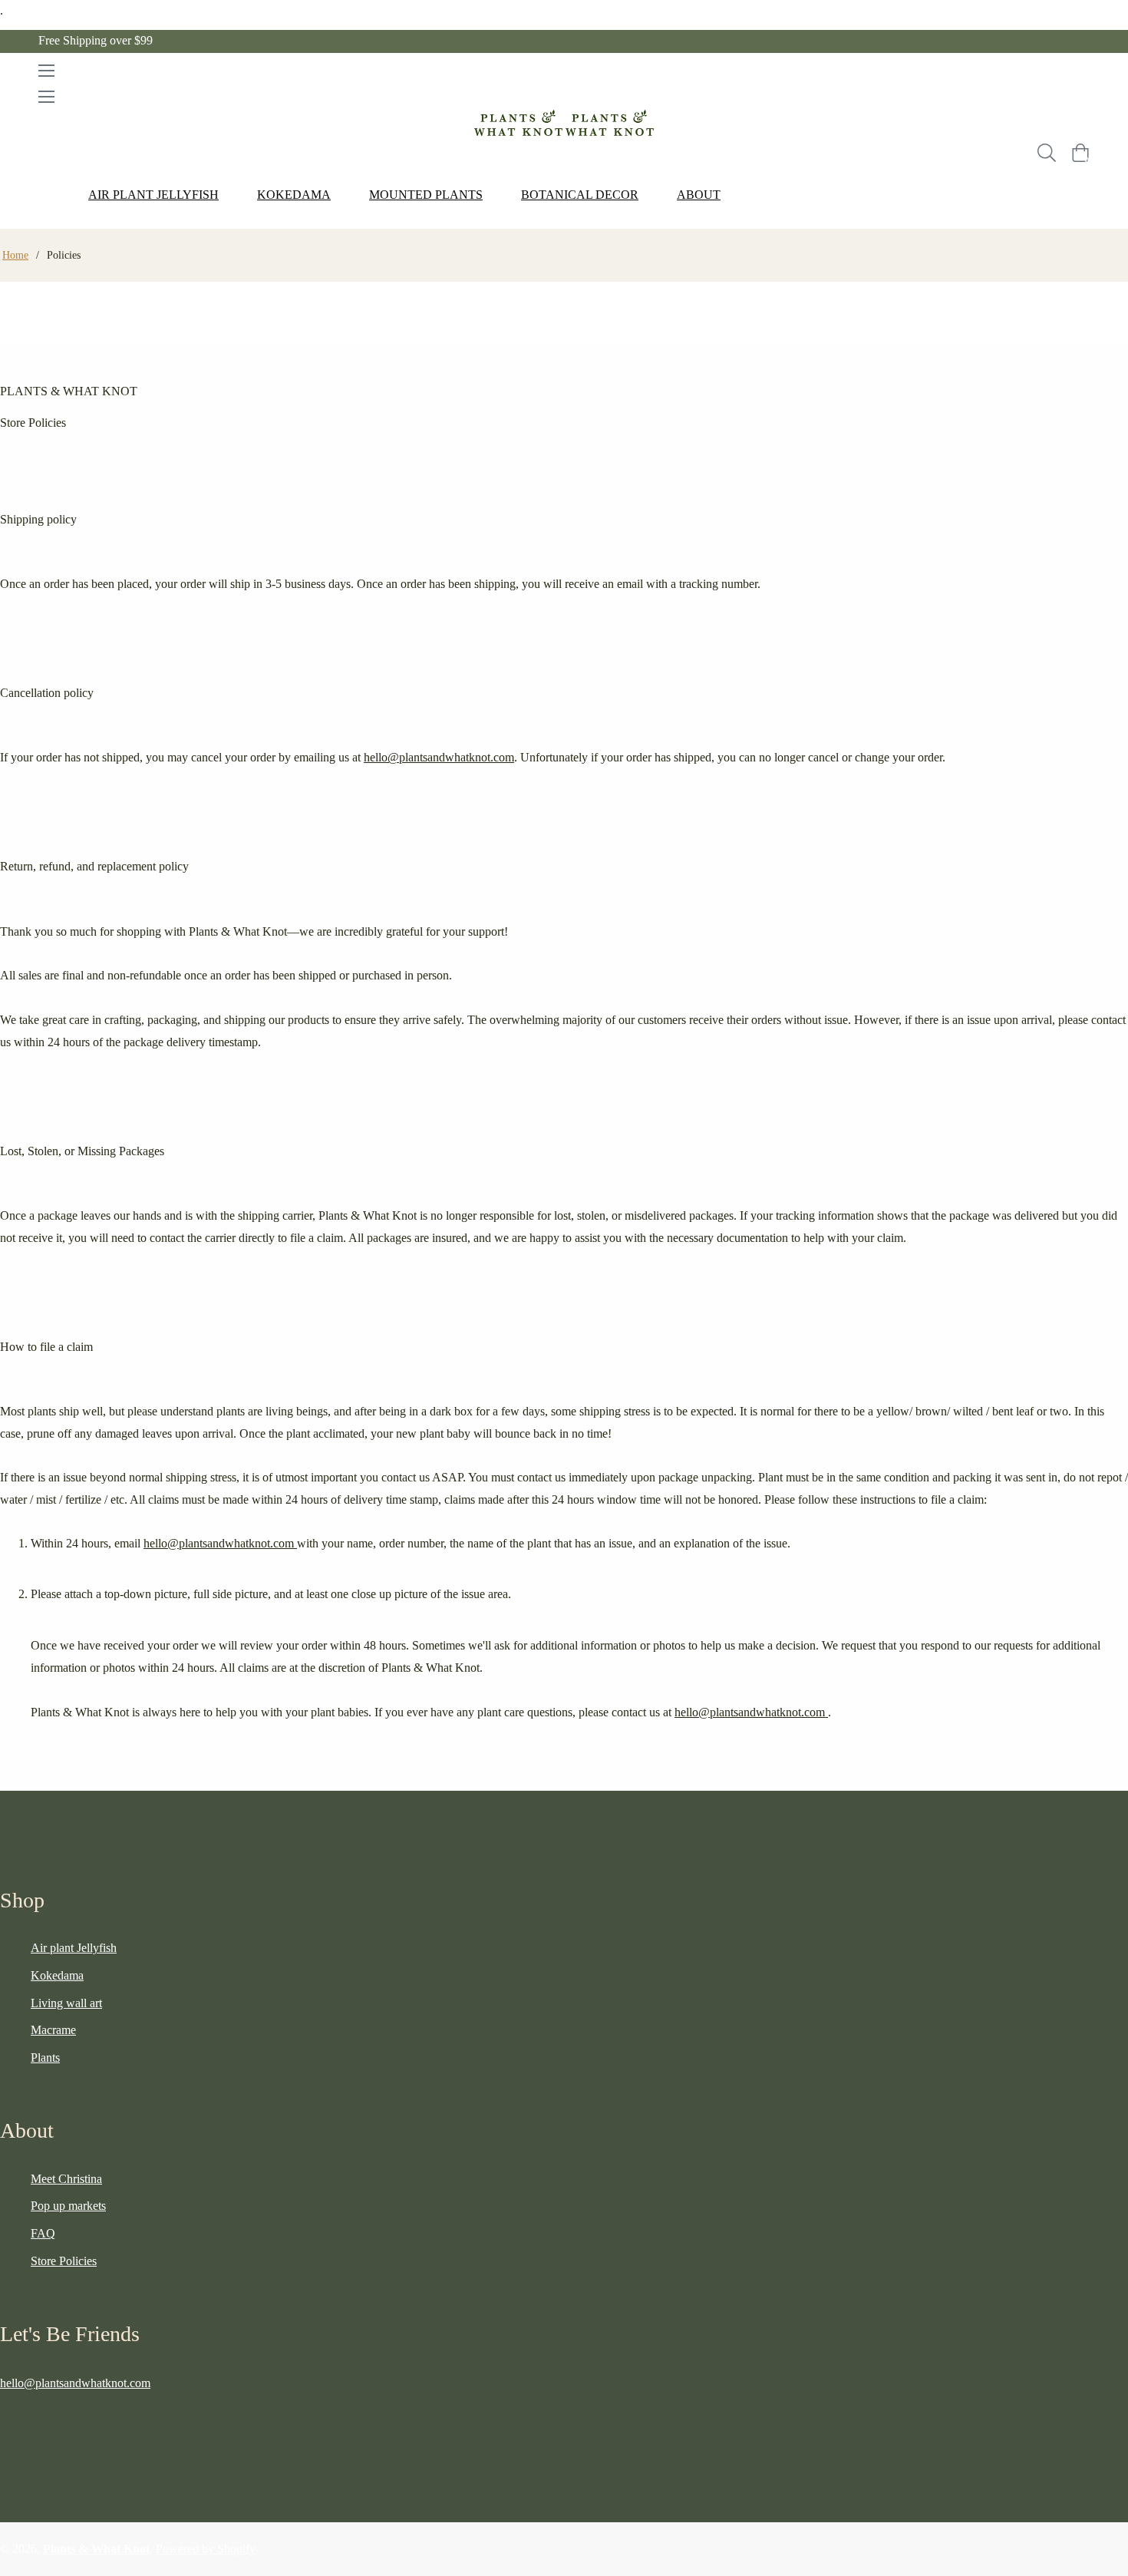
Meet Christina (66, 2179)
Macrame (53, 2030)
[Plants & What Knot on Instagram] (37, 2420)
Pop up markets (68, 2206)
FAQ (43, 2233)
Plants (45, 2057)
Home (15, 255)
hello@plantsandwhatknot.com (439, 757)
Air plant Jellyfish (74, 1948)
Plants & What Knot (96, 2549)
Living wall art (66, 2003)
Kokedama (57, 1975)
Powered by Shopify (206, 2549)
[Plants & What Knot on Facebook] (6, 2420)
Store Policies (64, 2261)
